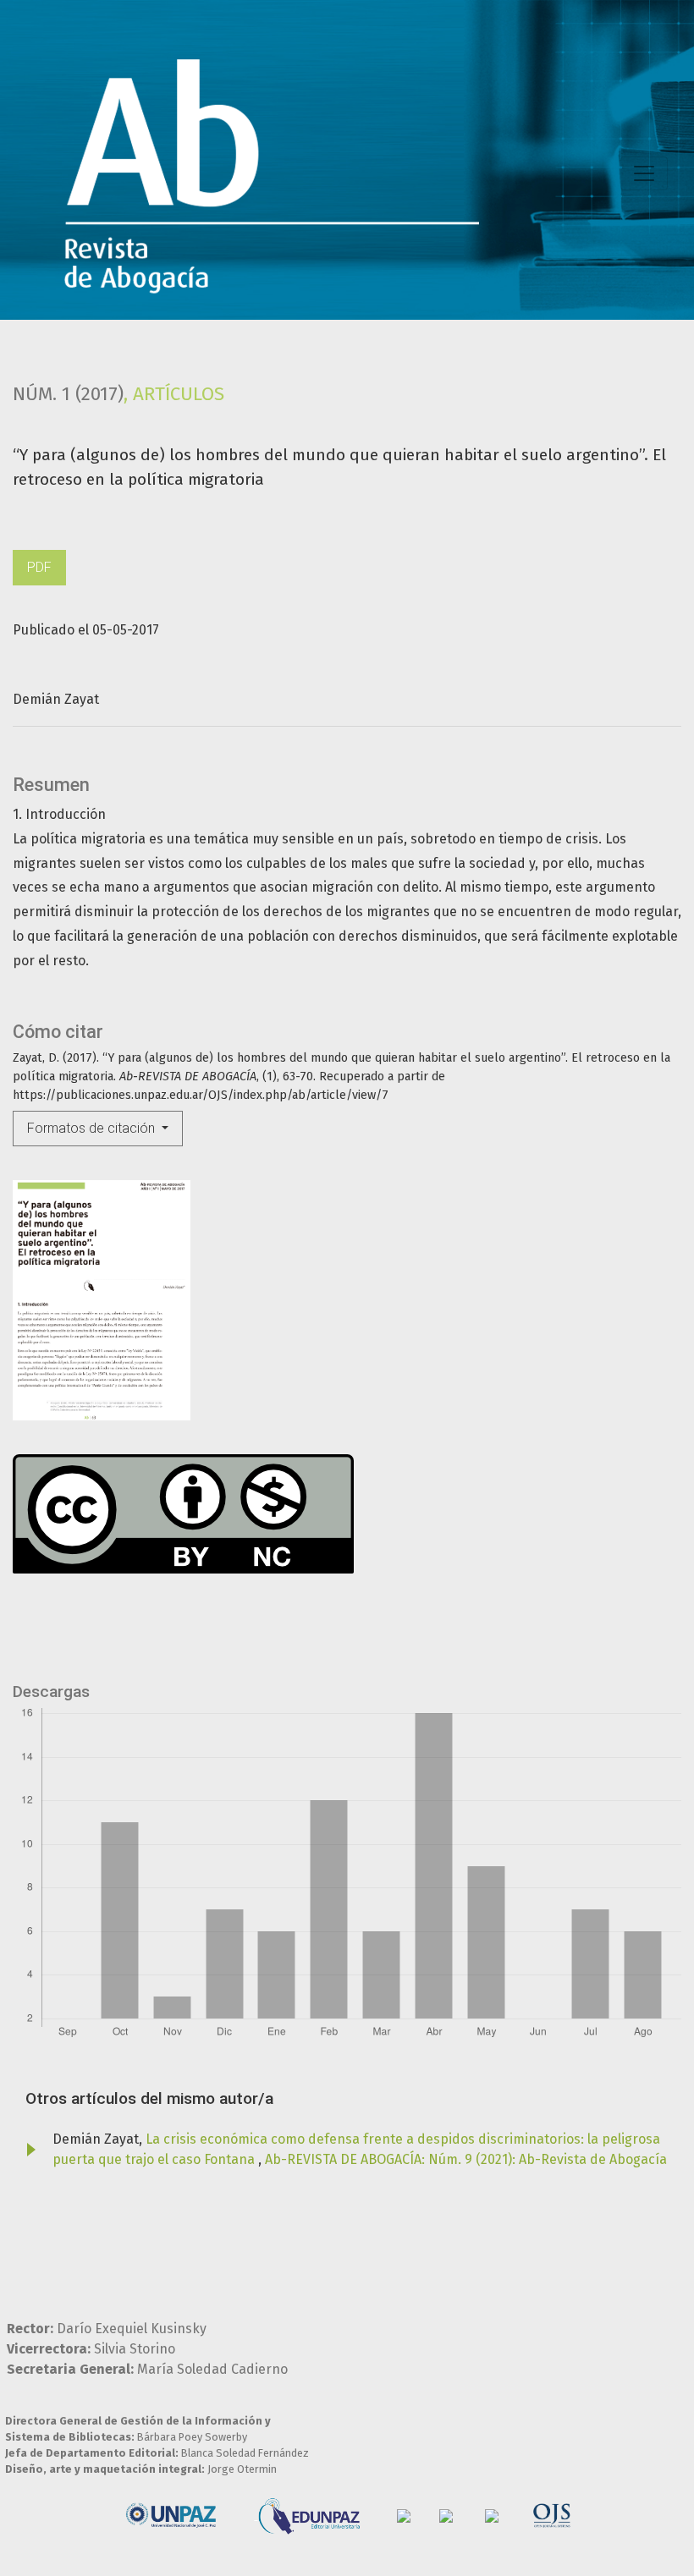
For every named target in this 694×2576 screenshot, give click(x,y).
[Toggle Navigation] (644, 173)
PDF (39, 567)
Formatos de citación (93, 1128)
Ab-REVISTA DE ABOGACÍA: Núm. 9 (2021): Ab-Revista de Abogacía (466, 2159)
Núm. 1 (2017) (68, 394)
